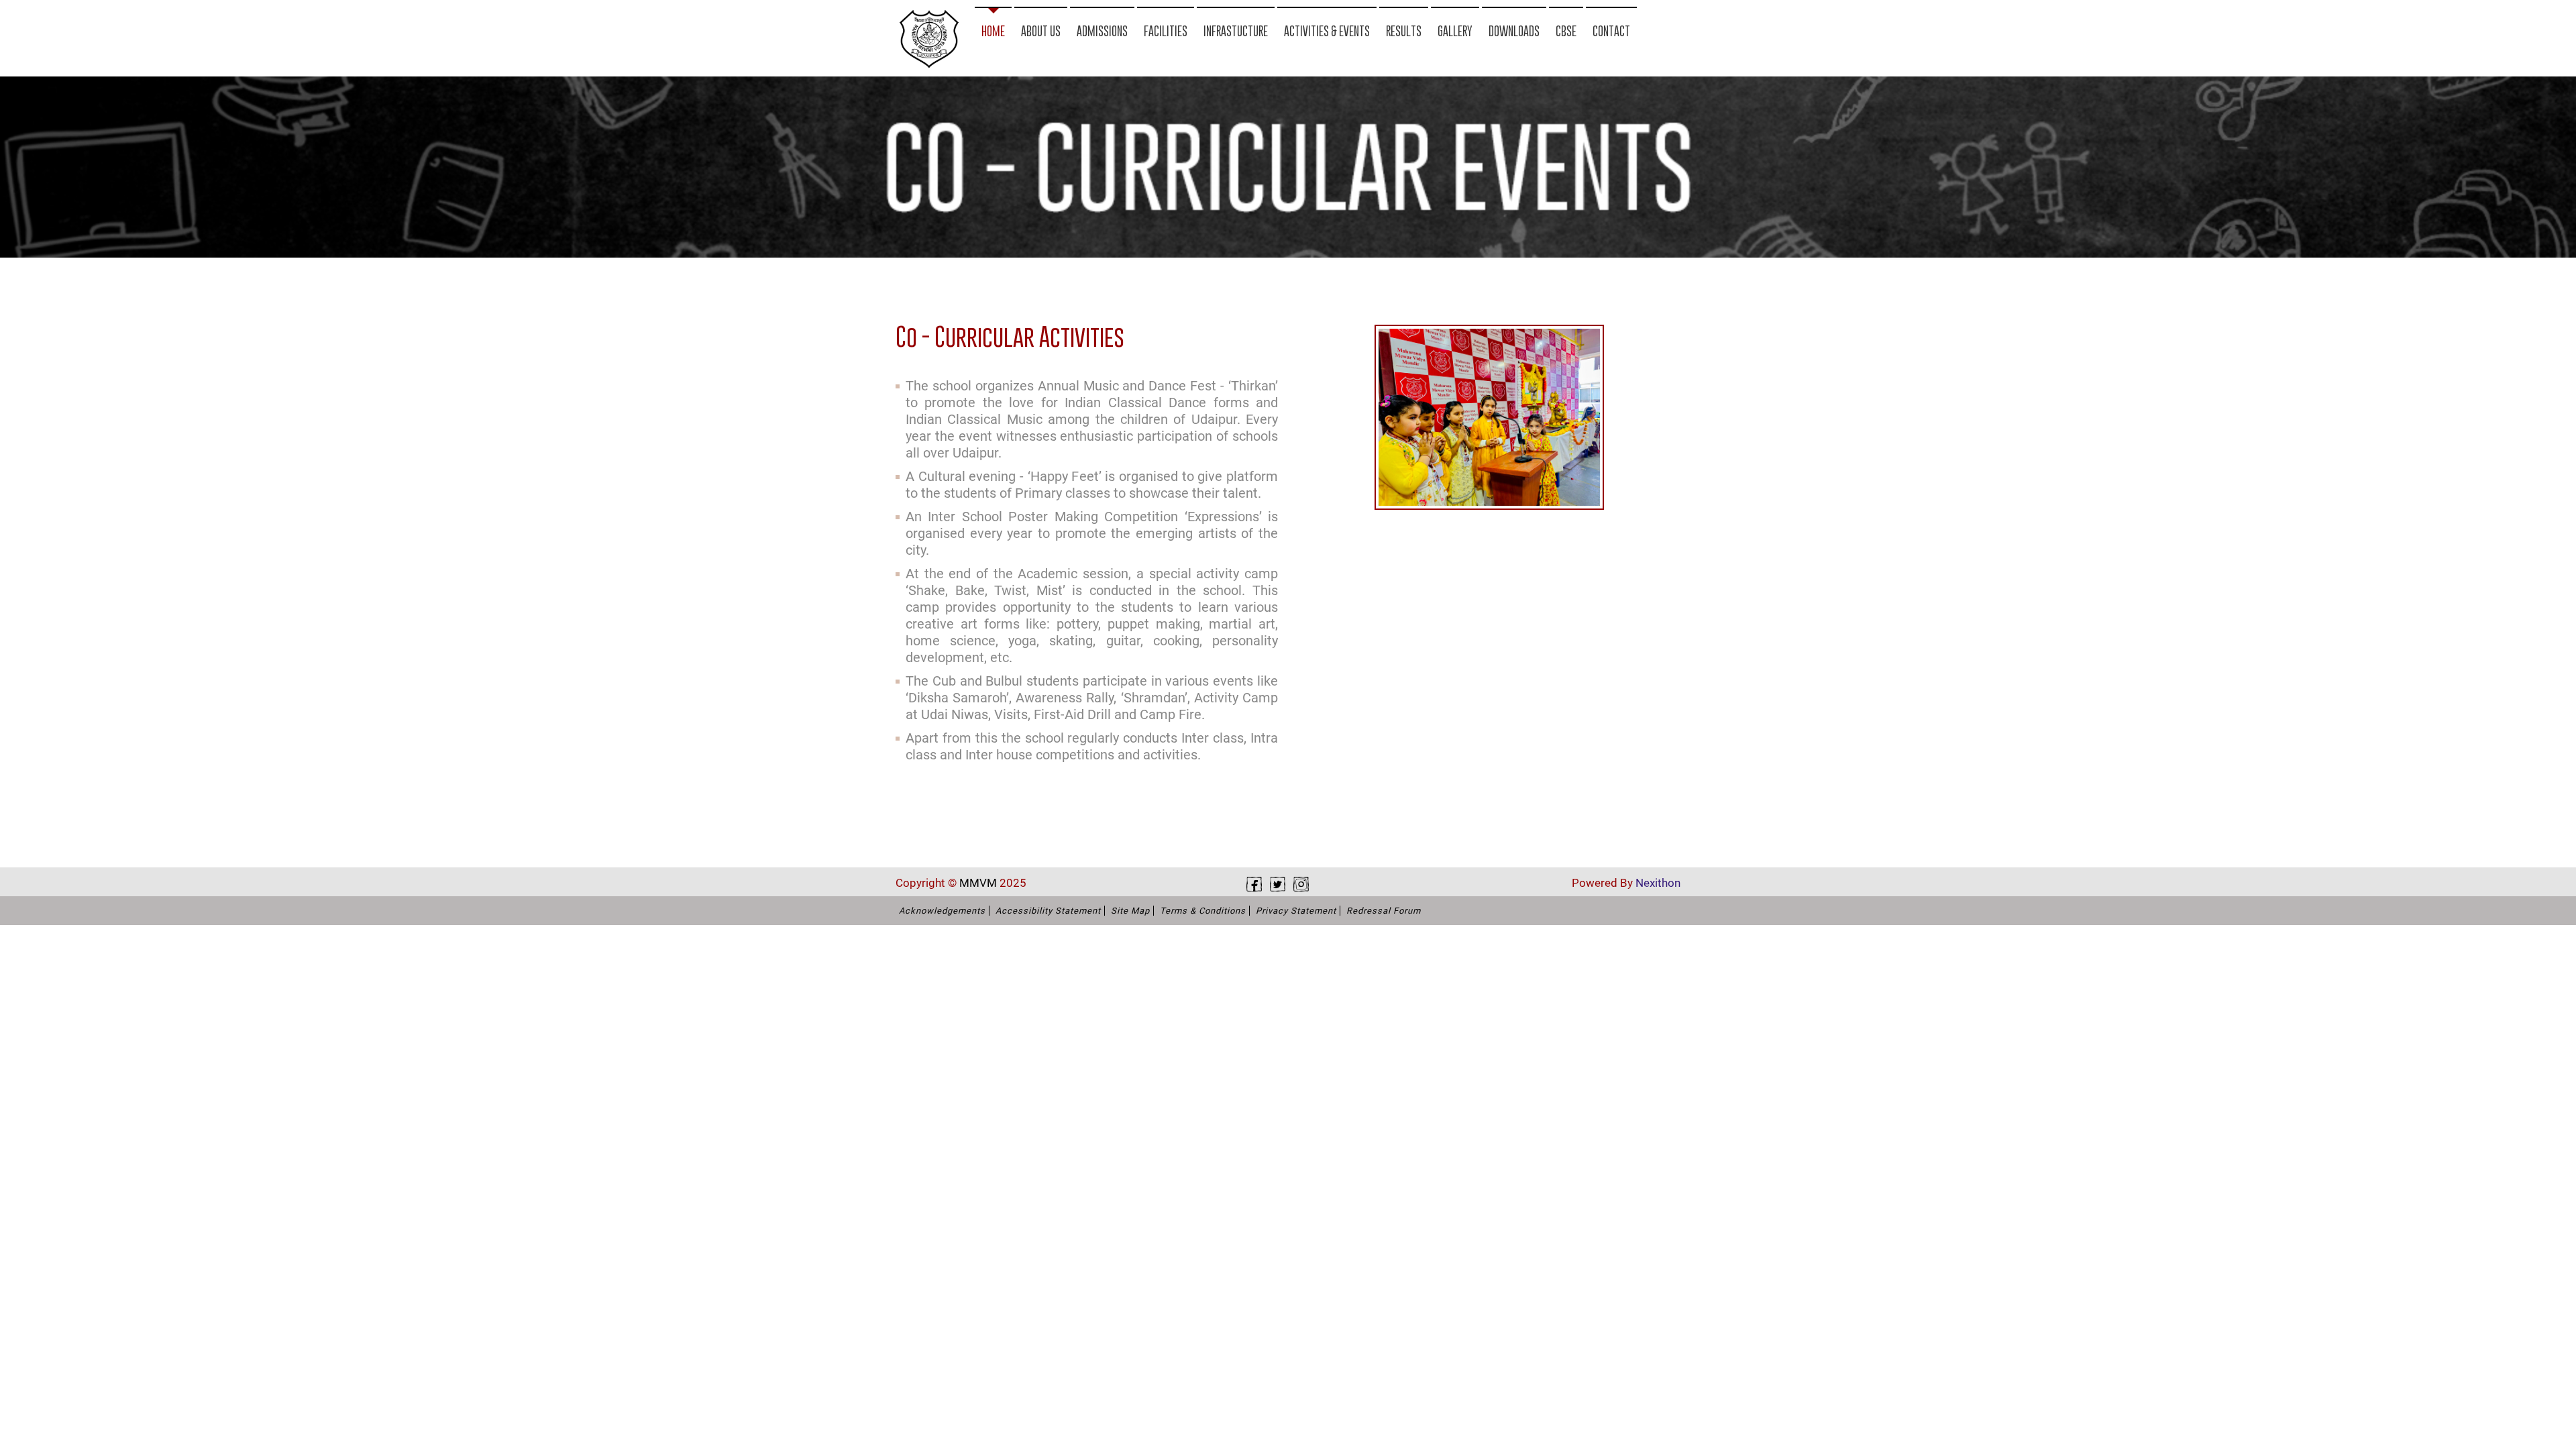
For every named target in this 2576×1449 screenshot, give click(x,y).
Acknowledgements (942, 911)
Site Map (1130, 911)
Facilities (1166, 31)
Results (1404, 31)
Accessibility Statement (1048, 911)
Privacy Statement (1296, 911)
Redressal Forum (1384, 911)
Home (993, 31)
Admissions (1102, 31)
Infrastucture (1236, 31)
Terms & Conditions (1203, 911)
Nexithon (1658, 883)
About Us (1041, 31)
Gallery (1455, 31)
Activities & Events (1327, 31)
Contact (1611, 31)
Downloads (1514, 31)
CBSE (1566, 31)
